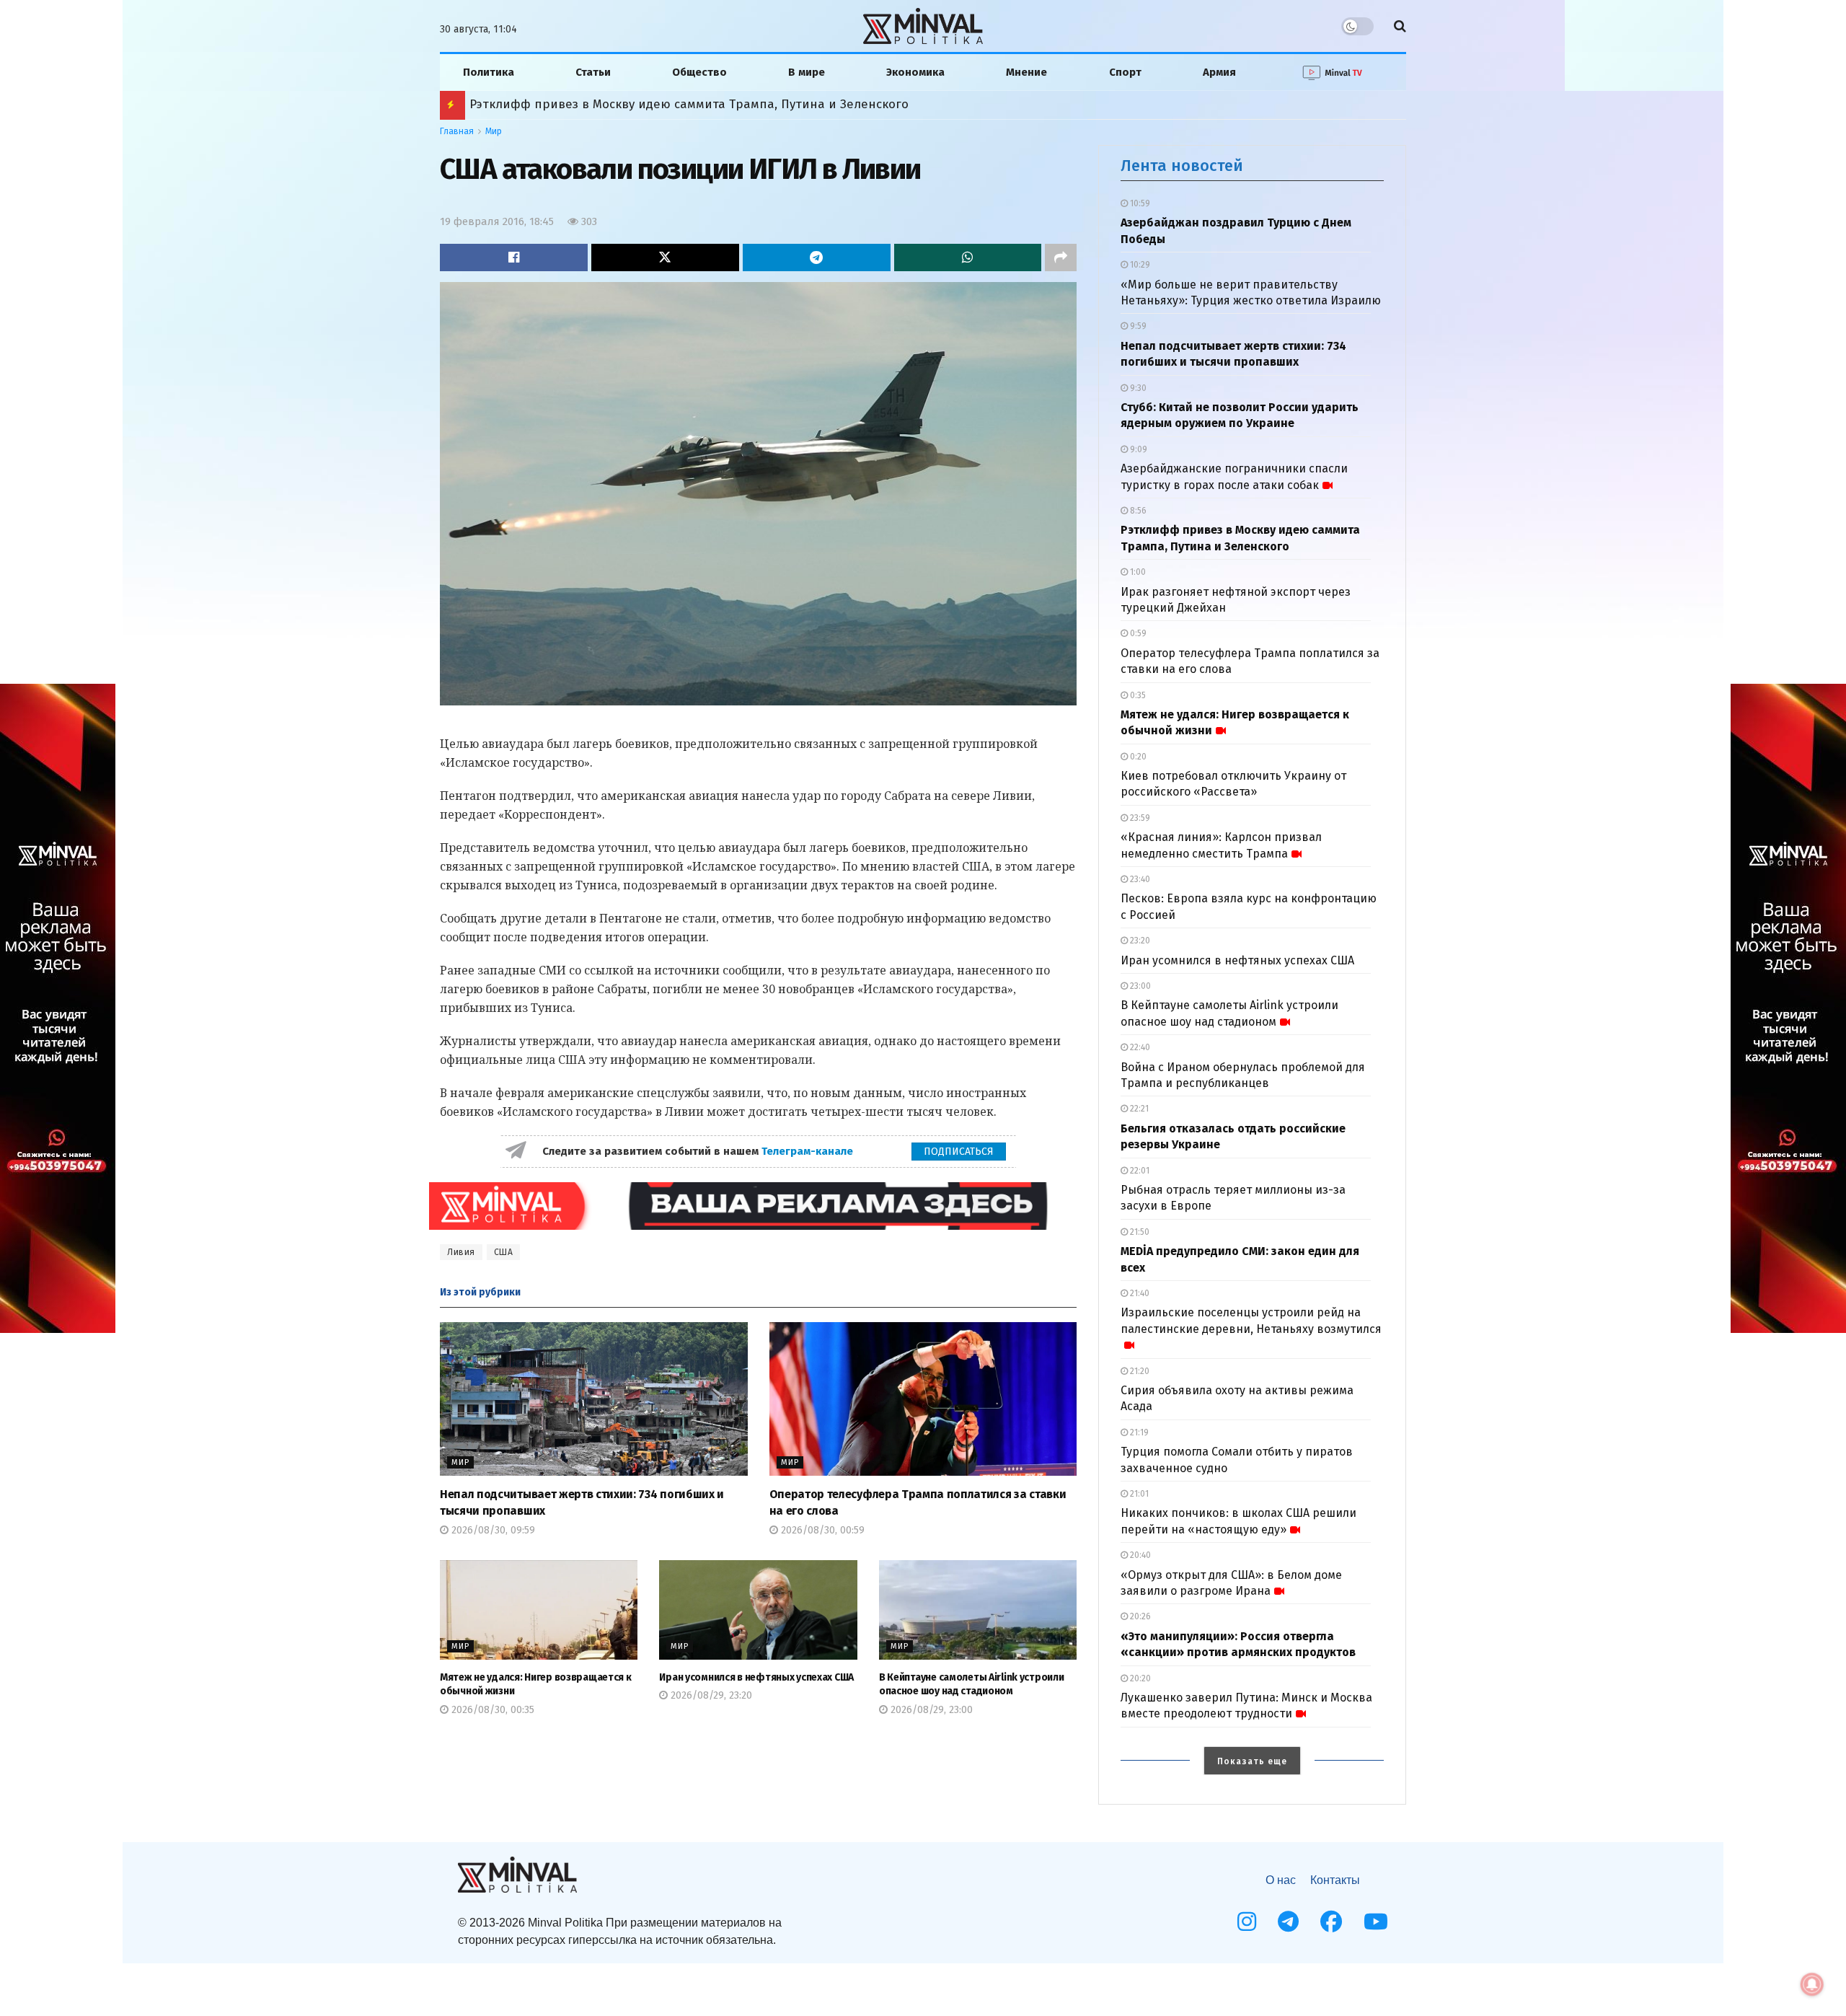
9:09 (1138, 449)
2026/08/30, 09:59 (492, 1530)
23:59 (1139, 818)
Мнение (1026, 72)
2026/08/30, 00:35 (491, 1710)
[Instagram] (1247, 1922)
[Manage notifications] (1812, 1984)
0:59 (1137, 633)
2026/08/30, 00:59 (821, 1530)
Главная (457, 131)
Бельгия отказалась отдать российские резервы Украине (643, 104)
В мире (807, 72)
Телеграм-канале (809, 1151)
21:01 (1138, 1494)
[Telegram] (1288, 1922)
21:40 (1139, 1293)
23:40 (1139, 879)
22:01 (1139, 1171)
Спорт (1125, 72)
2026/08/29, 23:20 (710, 1695)
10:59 (1139, 203)
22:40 (1139, 1047)
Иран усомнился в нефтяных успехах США (756, 1677)
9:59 (1137, 326)
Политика (489, 72)
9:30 (1137, 388)
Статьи (593, 72)
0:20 (1137, 757)
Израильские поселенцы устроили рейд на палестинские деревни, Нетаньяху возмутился (1251, 1320)
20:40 (1139, 1555)
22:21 (1138, 1109)
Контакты (1335, 1880)
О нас (1281, 1880)
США (504, 1252)
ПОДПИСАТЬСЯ (959, 1152)
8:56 (1137, 511)
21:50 (1139, 1232)
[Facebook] (1331, 1922)
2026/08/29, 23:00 (930, 1710)
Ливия (461, 1252)
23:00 (1139, 986)
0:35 (1137, 695)
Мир (494, 131)
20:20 (1139, 1678)
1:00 (1137, 572)
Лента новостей (1182, 166)
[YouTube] (1376, 1922)
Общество (699, 72)
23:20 (1139, 941)
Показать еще (1252, 1761)
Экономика (915, 72)
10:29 (1139, 265)
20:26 (1139, 1616)
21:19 (1138, 1432)
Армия (1219, 72)
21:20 (1139, 1371)
